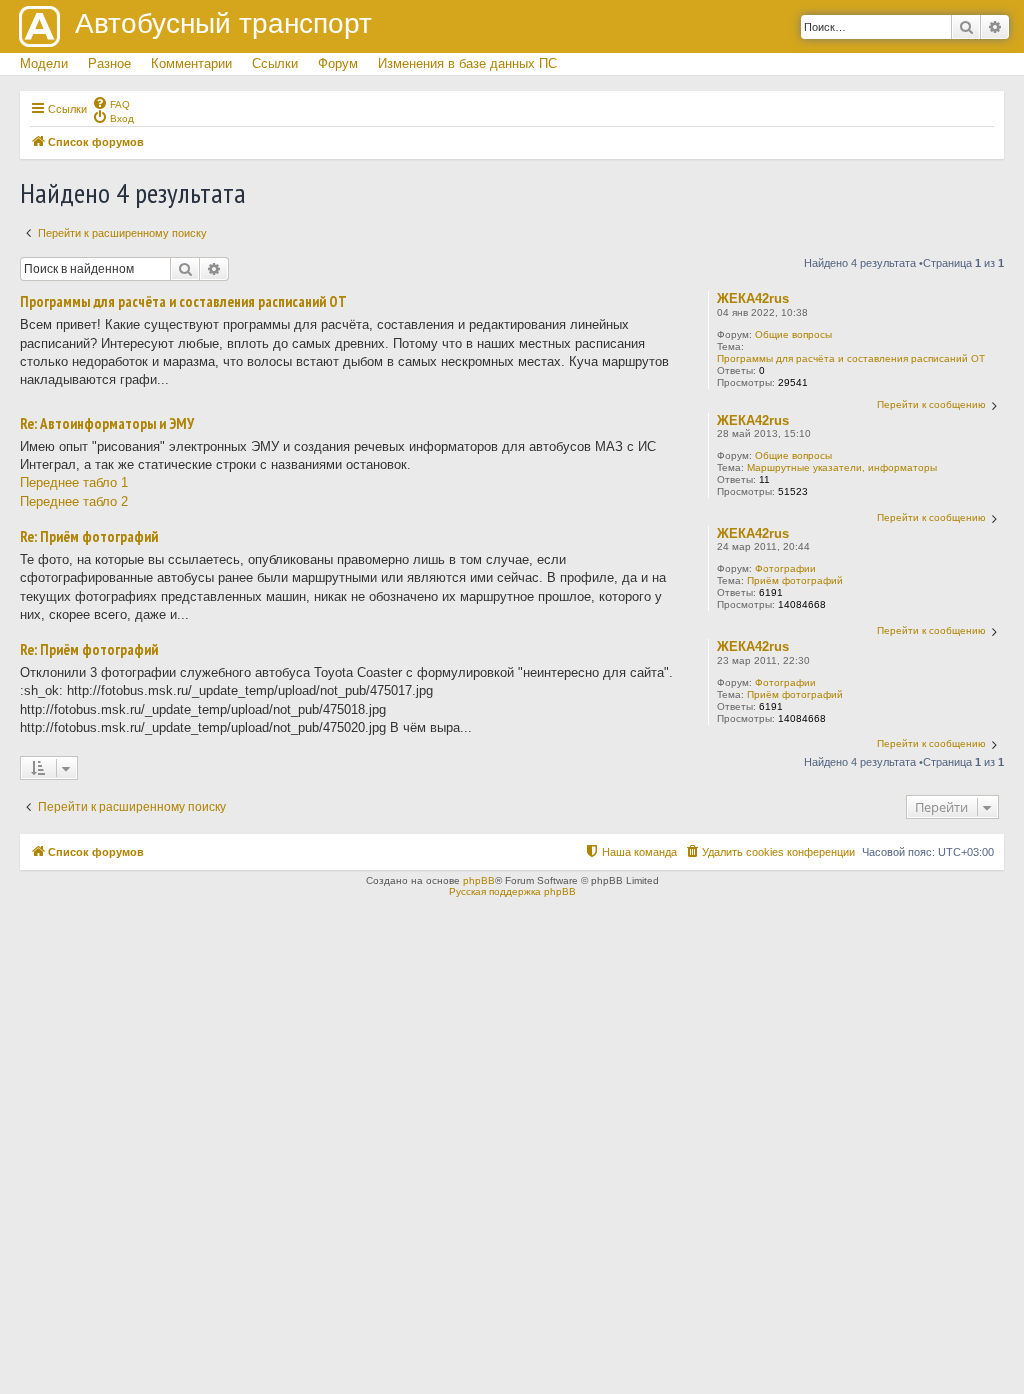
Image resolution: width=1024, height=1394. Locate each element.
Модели (44, 63)
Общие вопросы (793, 334)
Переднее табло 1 (74, 482)
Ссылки (275, 63)
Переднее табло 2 (74, 501)
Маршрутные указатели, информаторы (842, 467)
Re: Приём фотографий (89, 537)
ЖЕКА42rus (753, 298)
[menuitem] (111, 103)
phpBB (479, 880)
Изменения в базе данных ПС (467, 63)
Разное (109, 63)
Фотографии (785, 568)
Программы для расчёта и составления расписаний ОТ (851, 358)
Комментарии (191, 63)
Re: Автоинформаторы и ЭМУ (107, 424)
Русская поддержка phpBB (512, 891)
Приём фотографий (795, 580)
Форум (338, 63)
